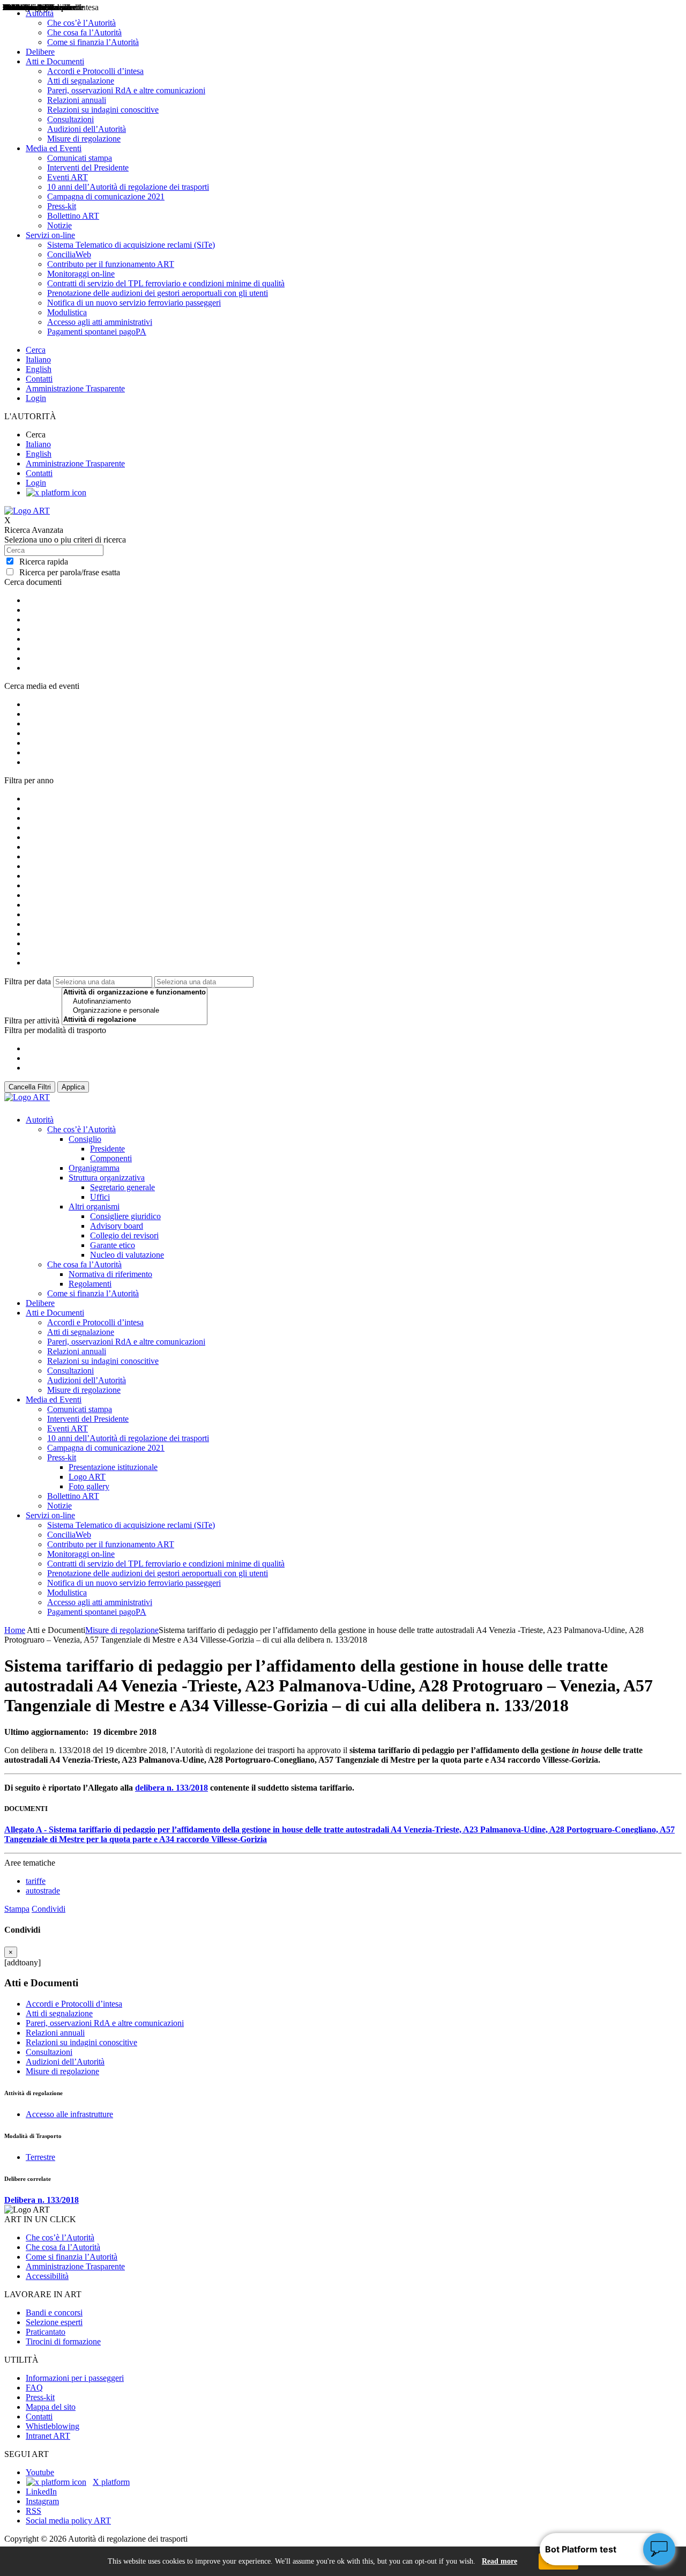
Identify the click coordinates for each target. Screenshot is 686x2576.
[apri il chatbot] (659, 2549)
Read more (499, 2561)
